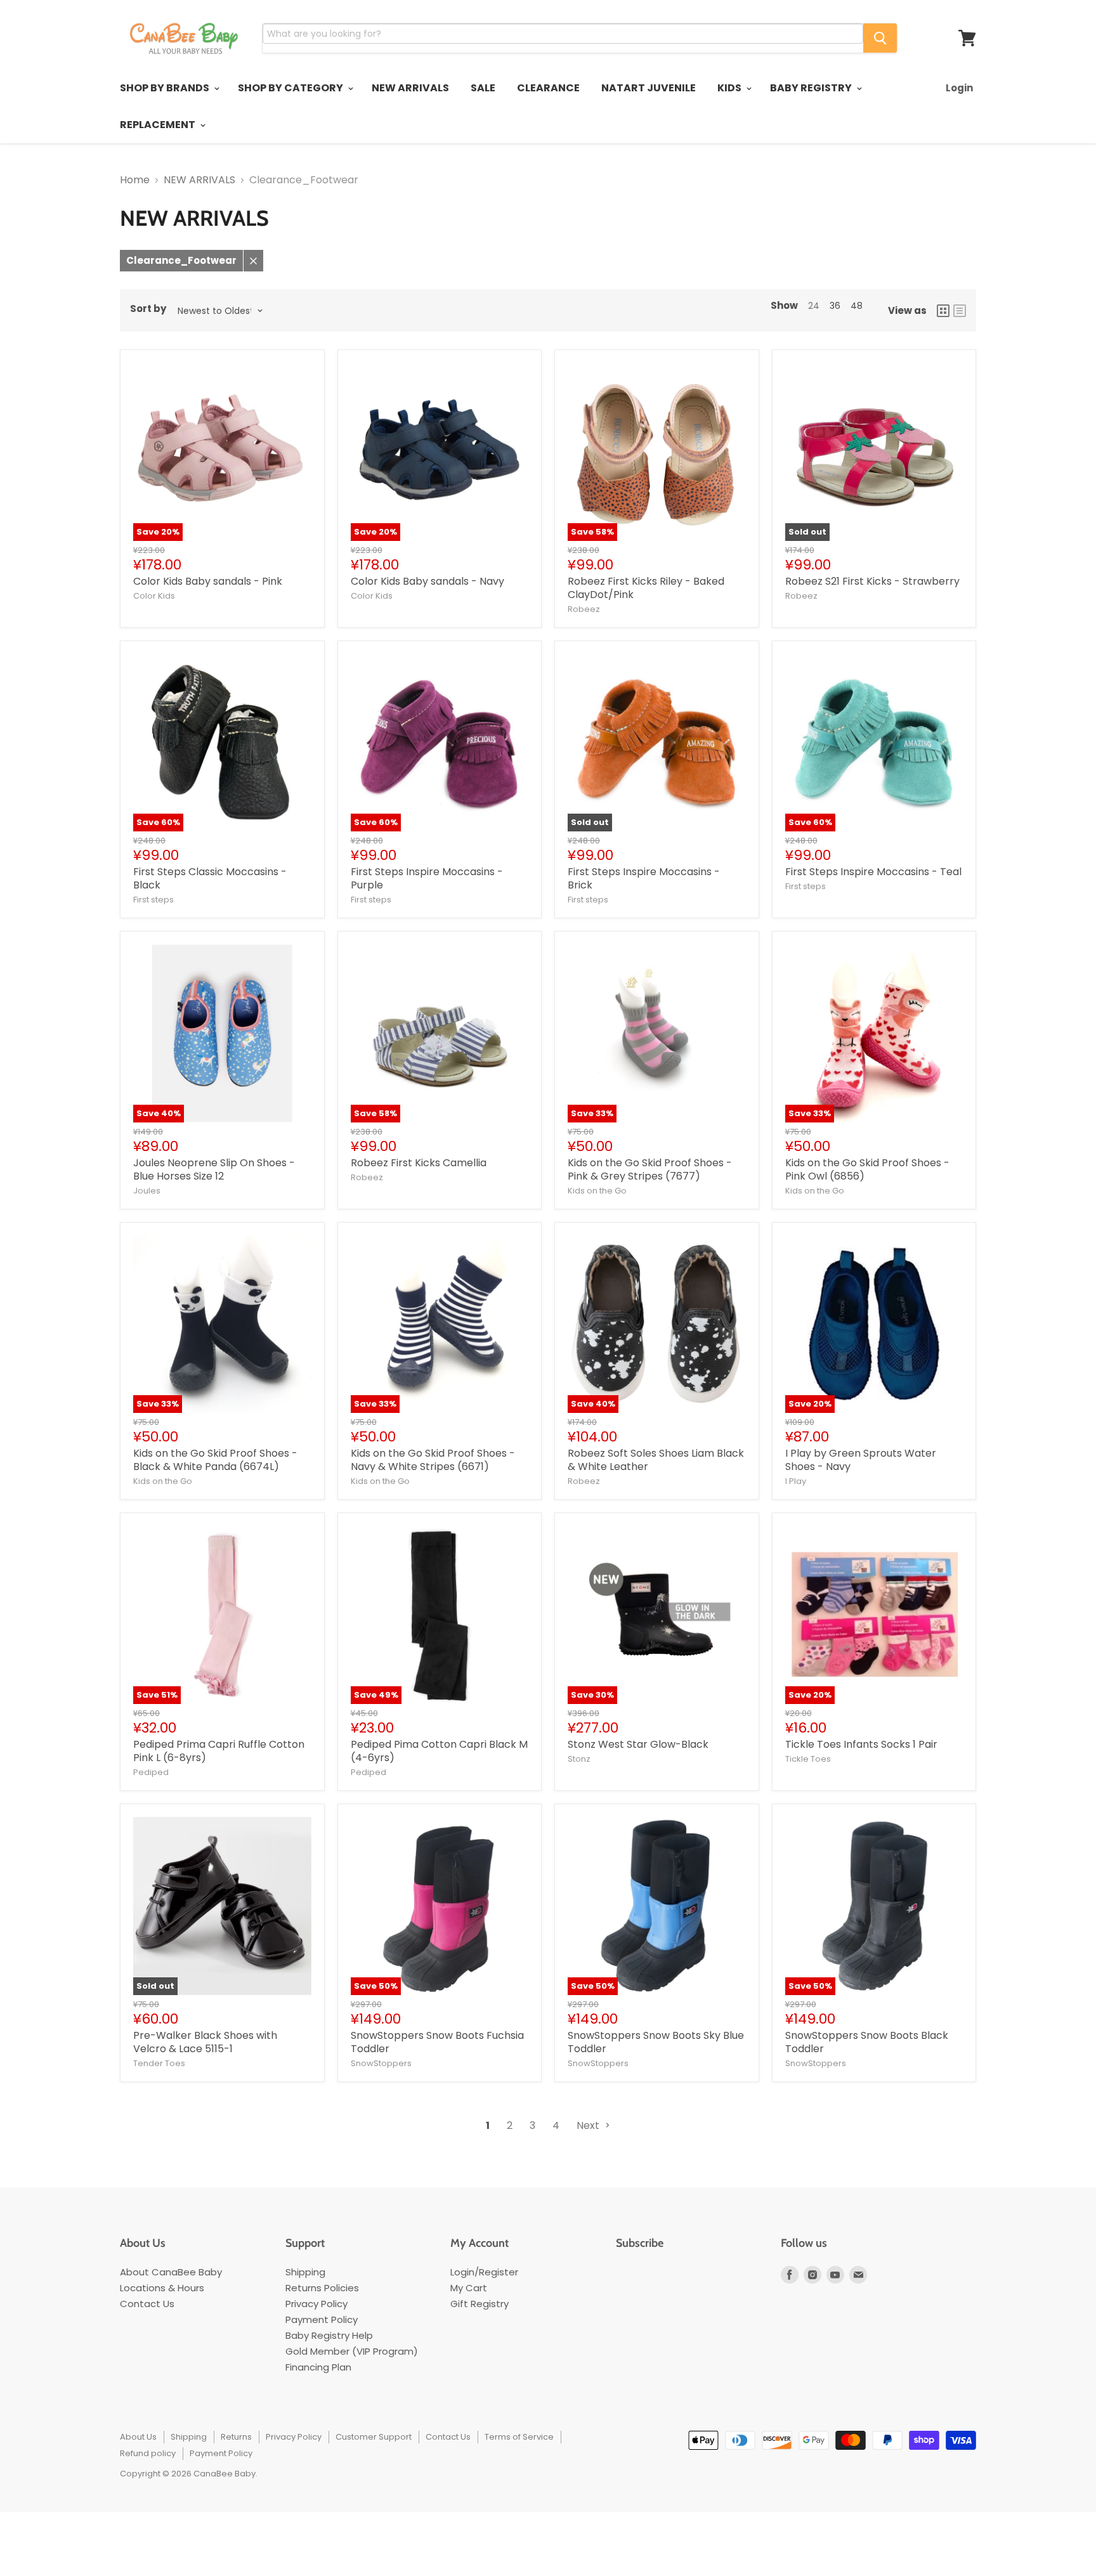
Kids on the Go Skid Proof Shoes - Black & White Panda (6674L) (215, 1460)
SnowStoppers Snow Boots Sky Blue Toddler (656, 2042)
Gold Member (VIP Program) (352, 2351)
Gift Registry (480, 2304)
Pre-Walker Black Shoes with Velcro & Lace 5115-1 (205, 2042)
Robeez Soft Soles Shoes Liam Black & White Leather (656, 1460)
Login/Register (484, 2272)
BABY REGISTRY (812, 88)
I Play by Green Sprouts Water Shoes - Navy (861, 1460)
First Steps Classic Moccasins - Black (210, 878)
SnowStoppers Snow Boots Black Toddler (867, 2042)
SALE (483, 88)
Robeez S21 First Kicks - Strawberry (872, 581)
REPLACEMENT (159, 125)
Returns (236, 2437)
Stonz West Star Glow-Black (638, 1744)
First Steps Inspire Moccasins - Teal (873, 872)
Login (959, 88)
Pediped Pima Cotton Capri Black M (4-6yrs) (439, 1751)
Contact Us (147, 2304)
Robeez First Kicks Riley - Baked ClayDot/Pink (646, 588)
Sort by (148, 309)
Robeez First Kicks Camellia (419, 1163)
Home (135, 180)
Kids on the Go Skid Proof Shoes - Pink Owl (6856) (867, 1169)
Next (589, 2125)
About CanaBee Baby (171, 2272)
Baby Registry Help (329, 2335)
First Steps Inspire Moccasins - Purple (427, 878)
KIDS (730, 88)
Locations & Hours (162, 2288)
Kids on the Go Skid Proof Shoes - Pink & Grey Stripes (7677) (650, 1169)
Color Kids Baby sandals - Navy (427, 581)
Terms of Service (519, 2437)
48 (857, 306)
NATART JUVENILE (649, 88)
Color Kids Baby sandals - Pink (208, 581)
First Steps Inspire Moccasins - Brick (644, 878)
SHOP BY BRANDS (166, 88)
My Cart (469, 2288)
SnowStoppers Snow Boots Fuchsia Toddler (437, 2042)
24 (814, 306)
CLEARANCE (548, 88)
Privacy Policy (316, 2304)
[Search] (880, 38)
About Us (138, 2437)
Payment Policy (322, 2319)
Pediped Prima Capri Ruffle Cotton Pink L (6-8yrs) (219, 1751)
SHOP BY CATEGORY (291, 88)
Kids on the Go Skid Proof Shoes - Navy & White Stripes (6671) (433, 1460)
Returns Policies (322, 2288)
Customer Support (374, 2437)
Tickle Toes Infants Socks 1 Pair (861, 1744)
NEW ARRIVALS (410, 88)
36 (835, 306)
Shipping (305, 2272)
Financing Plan (318, 2367)
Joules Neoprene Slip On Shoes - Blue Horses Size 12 (214, 1169)
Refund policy (148, 2453)
